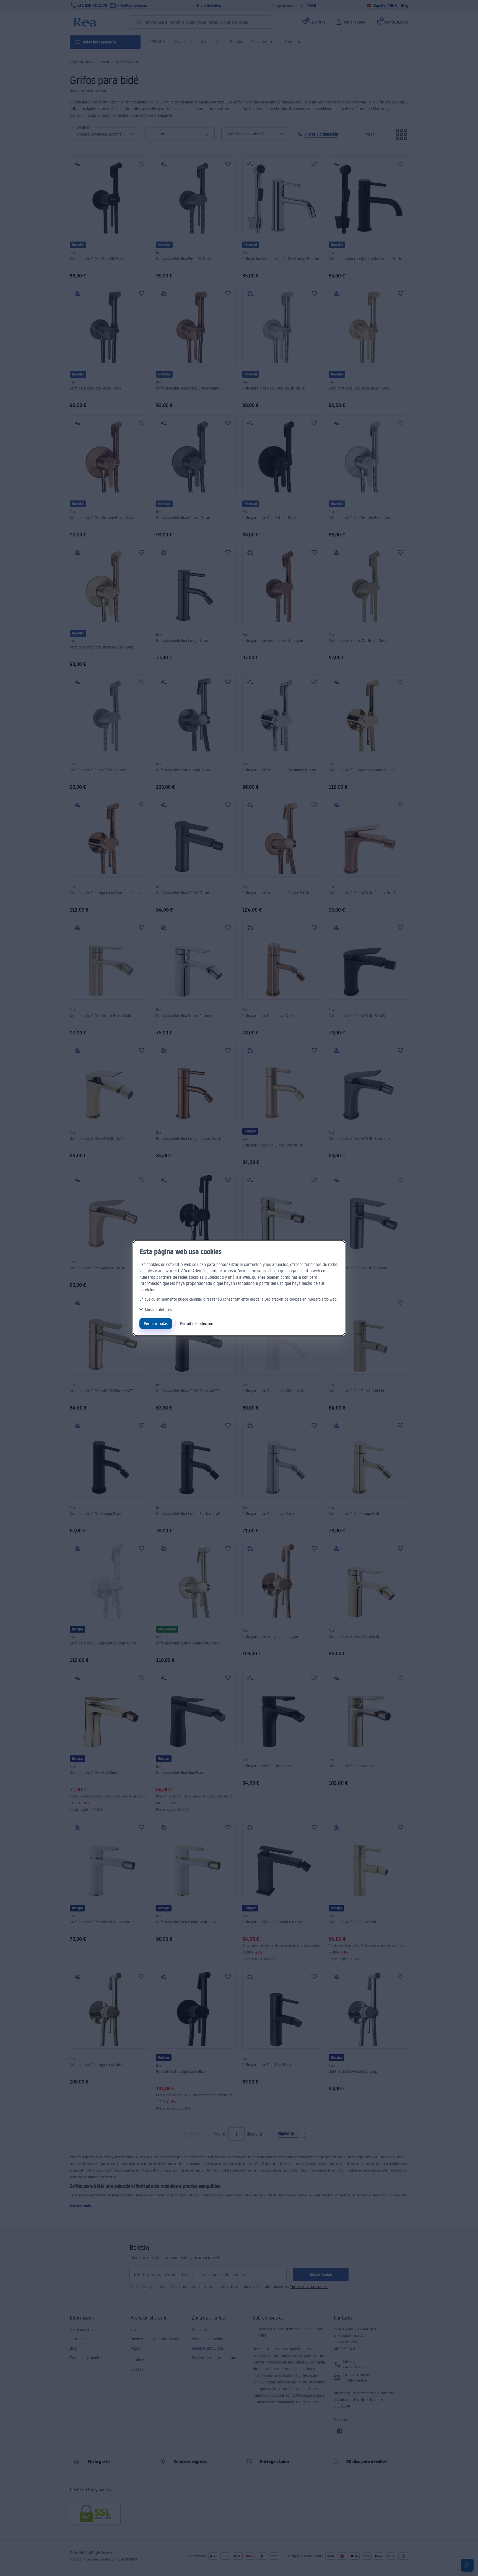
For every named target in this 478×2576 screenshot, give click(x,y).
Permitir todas (156, 1323)
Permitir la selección (197, 1323)
